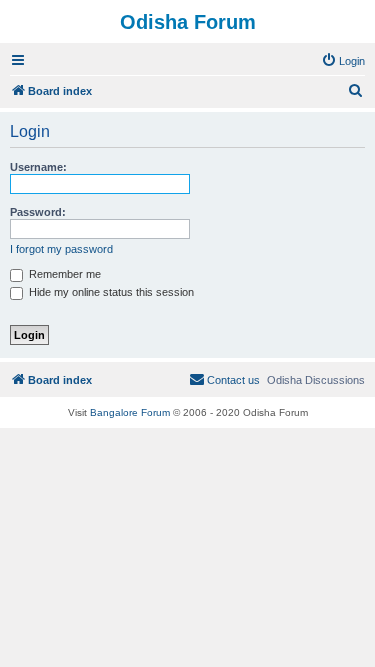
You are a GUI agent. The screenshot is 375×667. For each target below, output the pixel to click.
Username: (38, 167)
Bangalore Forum (130, 412)
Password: (38, 212)
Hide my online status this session (110, 292)
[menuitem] (343, 61)
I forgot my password (61, 249)
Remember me (63, 274)
